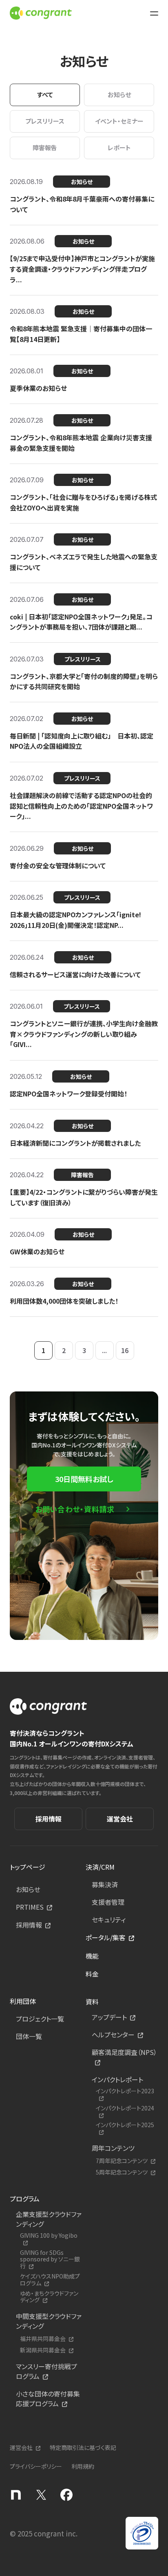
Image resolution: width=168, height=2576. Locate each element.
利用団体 (23, 2001)
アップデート (109, 2017)
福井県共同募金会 (43, 2339)
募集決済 (105, 1884)
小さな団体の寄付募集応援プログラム (48, 2398)
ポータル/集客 (106, 1937)
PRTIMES (30, 1907)
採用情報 (49, 1819)
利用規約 (83, 2466)
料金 (92, 1974)
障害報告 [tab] (45, 148)
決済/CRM (100, 1867)
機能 (92, 1956)
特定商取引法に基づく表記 (83, 2447)
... (104, 1350)
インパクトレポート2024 (125, 2108)
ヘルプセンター (113, 2035)
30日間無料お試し (84, 1479)
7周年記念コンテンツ (122, 2161)
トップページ (28, 1867)
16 (125, 1350)
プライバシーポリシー (36, 2466)
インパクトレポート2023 (125, 2091)
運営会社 (120, 1819)
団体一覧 (29, 2036)
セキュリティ (109, 1919)
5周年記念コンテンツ (122, 2172)
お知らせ (28, 1889)
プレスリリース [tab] (45, 121)
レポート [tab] (119, 148)
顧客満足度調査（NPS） (124, 2052)
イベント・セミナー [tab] (119, 121)
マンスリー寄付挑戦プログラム (46, 2371)
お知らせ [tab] (119, 94)
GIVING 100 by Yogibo (49, 2236)
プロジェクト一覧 (40, 2019)
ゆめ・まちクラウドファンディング (49, 2297)
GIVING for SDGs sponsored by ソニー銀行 (50, 2259)
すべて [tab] (45, 94)
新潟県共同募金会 (43, 2350)
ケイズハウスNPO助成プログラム (50, 2280)
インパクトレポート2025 (125, 2125)
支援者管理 (108, 1902)
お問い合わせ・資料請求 (75, 1509)
